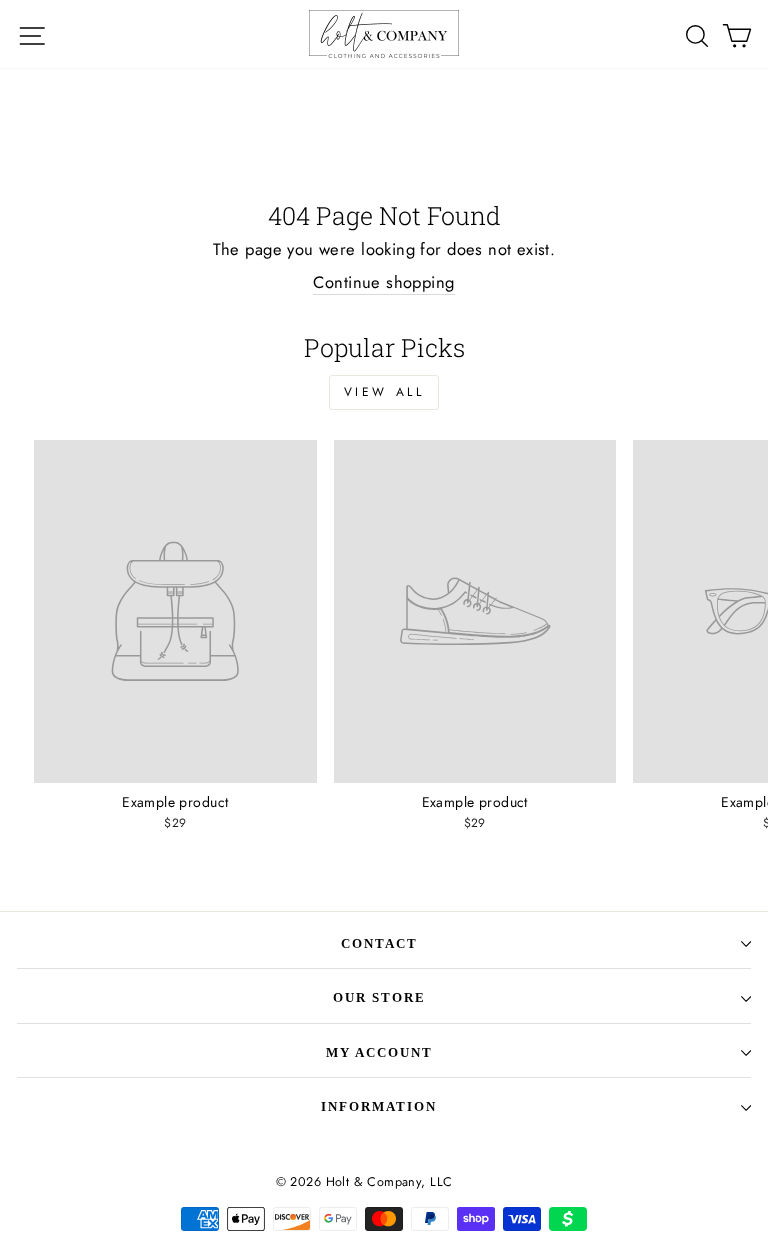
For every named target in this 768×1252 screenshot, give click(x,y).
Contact (379, 943)
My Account (379, 1052)
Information (379, 1106)
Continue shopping (383, 282)
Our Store (379, 997)
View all (384, 392)
